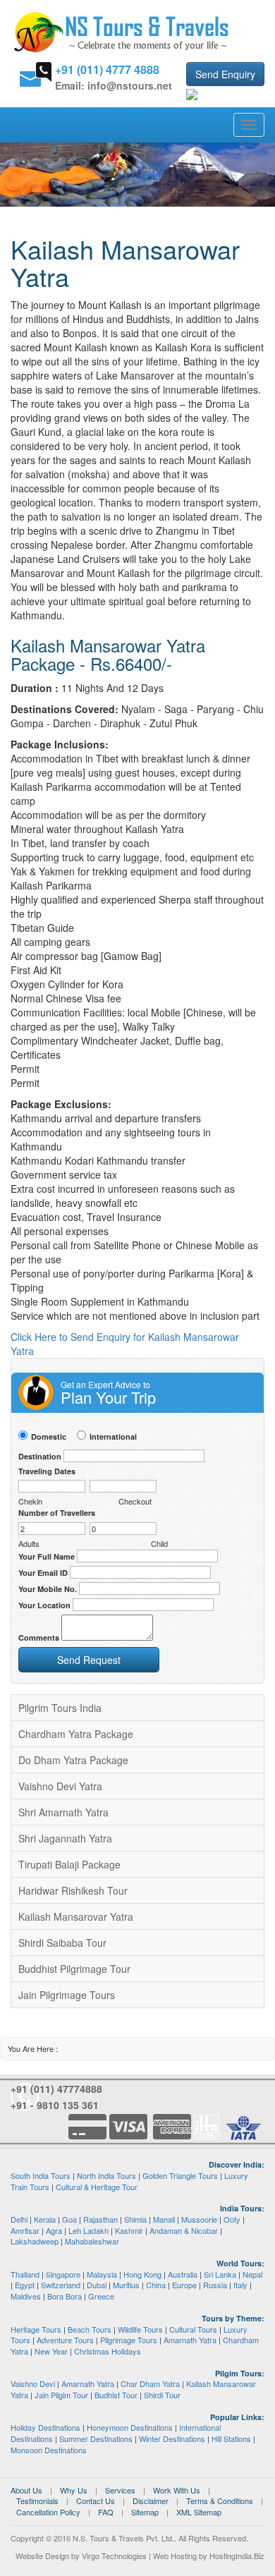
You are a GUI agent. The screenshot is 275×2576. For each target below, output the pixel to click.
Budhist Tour (116, 2395)
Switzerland (61, 2285)
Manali (164, 2219)
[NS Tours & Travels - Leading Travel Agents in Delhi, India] (122, 31)
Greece (101, 2296)
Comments (39, 1638)
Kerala (45, 2219)
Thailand (25, 2274)
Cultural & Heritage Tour (97, 2187)
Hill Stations (231, 2438)
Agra (54, 2230)
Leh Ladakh (88, 2230)
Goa (69, 2219)
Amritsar (25, 2230)
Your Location (44, 1605)
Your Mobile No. (48, 1589)
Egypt (25, 2285)
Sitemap (145, 2512)
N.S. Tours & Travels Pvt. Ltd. (123, 2538)
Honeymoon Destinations (130, 2427)
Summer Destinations (96, 2438)
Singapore (63, 2274)
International (113, 1436)
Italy (240, 2285)
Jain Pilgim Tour (61, 2395)
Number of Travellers (57, 1513)
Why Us (74, 2490)
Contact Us (96, 2501)
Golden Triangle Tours (180, 2175)
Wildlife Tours (140, 2329)
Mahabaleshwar (92, 2241)
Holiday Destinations (45, 2427)
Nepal (252, 2274)
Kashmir (129, 2230)
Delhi (19, 2219)
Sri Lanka (220, 2274)
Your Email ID (43, 1573)
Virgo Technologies (114, 2556)
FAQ (106, 2512)
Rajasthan (100, 2219)
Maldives (26, 2296)
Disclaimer (151, 2501)
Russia (215, 2285)
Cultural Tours (193, 2329)
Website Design (42, 2556)
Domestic (49, 1436)
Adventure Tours (65, 2340)
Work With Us (177, 2490)
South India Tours (41, 2175)
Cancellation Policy (48, 2512)
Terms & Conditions (220, 2501)
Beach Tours (90, 2329)
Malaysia (102, 2274)
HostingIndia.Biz (237, 2556)
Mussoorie (199, 2219)
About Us (26, 2490)
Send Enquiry (225, 74)
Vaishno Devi (33, 2383)
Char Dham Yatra (150, 2383)
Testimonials (37, 2501)
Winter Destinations (172, 2438)
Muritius (126, 2285)
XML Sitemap (199, 2512)
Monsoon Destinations (49, 2450)
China (156, 2285)
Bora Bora (65, 2296)
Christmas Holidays (108, 2351)
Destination (40, 1456)
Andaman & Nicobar (184, 2230)
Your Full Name (47, 1556)
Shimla (135, 2219)
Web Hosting (175, 2556)
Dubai (97, 2285)
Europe (184, 2285)
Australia (183, 2274)
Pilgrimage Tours (129, 2340)
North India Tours (106, 2175)
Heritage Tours (36, 2329)
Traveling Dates (47, 1471)
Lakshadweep (35, 2241)
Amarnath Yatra (190, 2340)
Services (120, 2490)
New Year (51, 2351)
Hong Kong (142, 2274)
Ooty (232, 2219)
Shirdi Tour (162, 2395)
